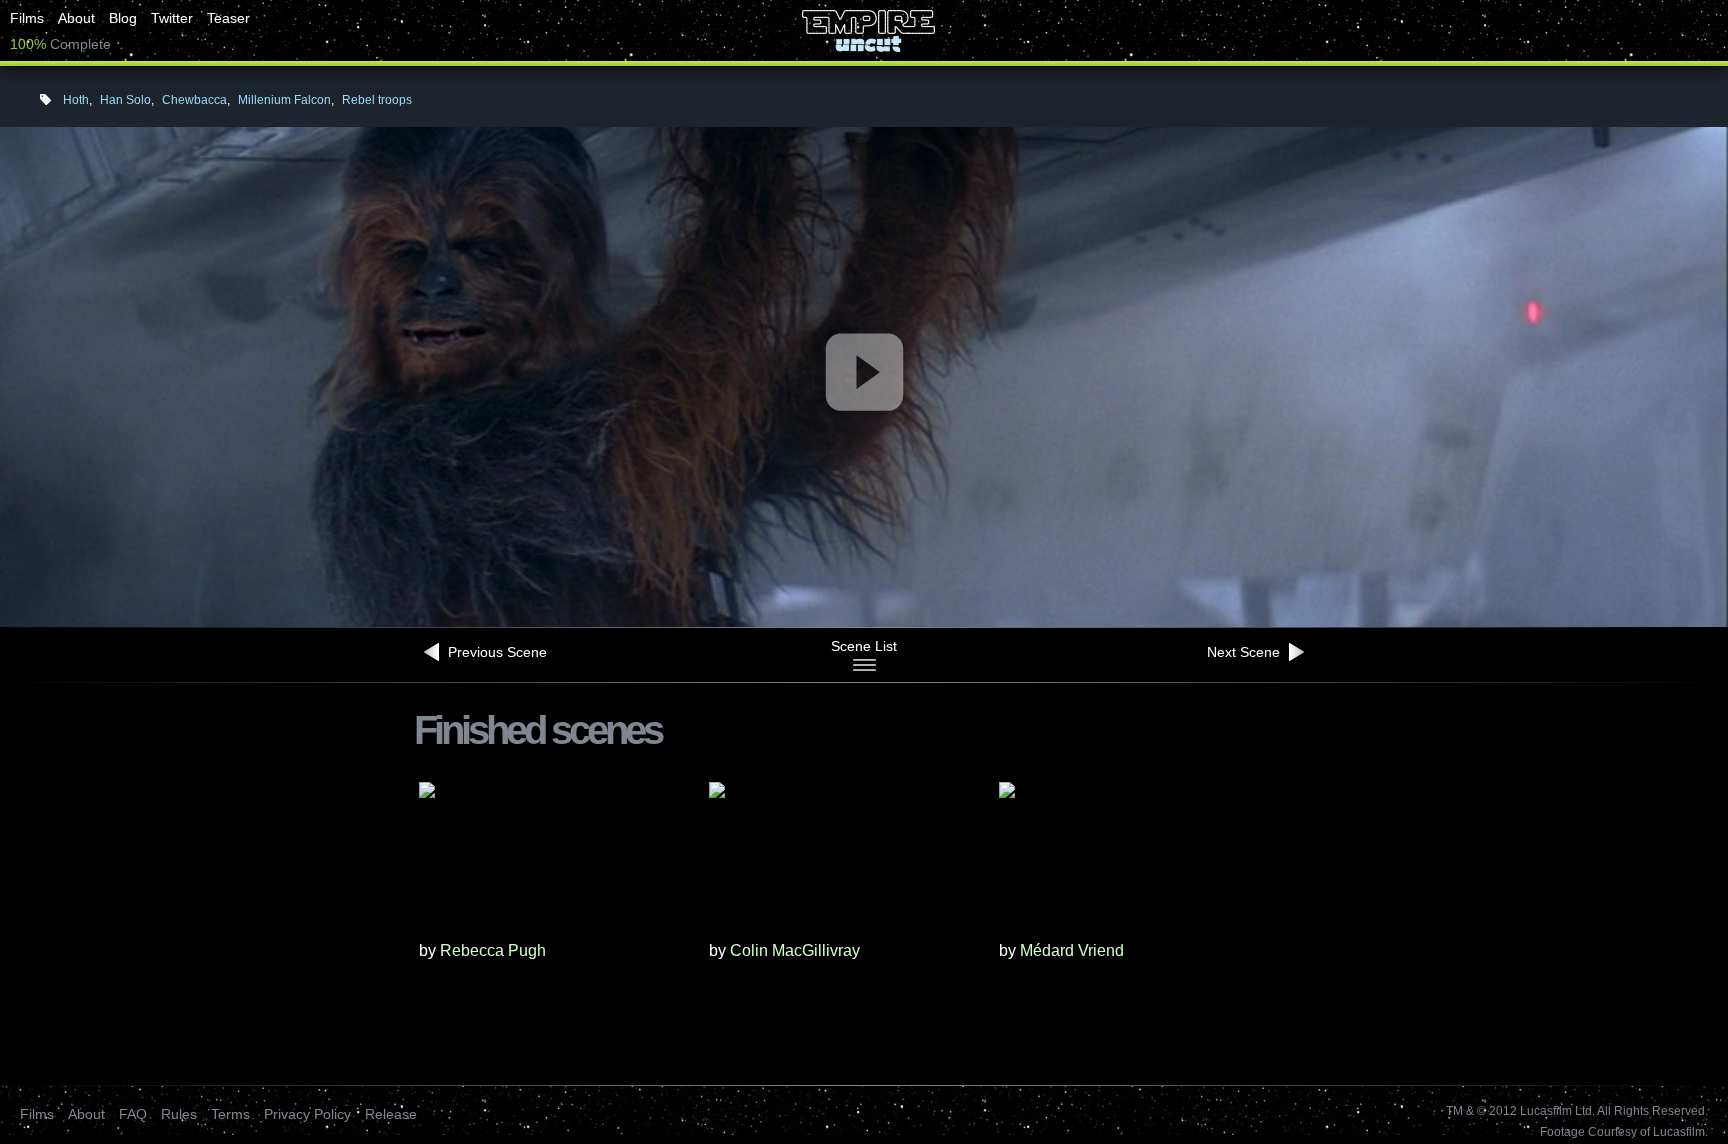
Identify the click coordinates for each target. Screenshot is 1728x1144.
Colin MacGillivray (795, 950)
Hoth (76, 100)
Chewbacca (194, 100)
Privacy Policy (307, 1114)
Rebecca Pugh (493, 950)
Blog (123, 18)
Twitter (172, 18)
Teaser (228, 18)
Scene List (864, 646)
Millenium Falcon (284, 100)
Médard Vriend (1072, 950)
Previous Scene (495, 652)
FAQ (133, 1114)
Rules (179, 1114)
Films (27, 18)
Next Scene (1245, 652)
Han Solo (125, 100)
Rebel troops (377, 100)
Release (391, 1114)
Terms (230, 1114)
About (76, 18)
